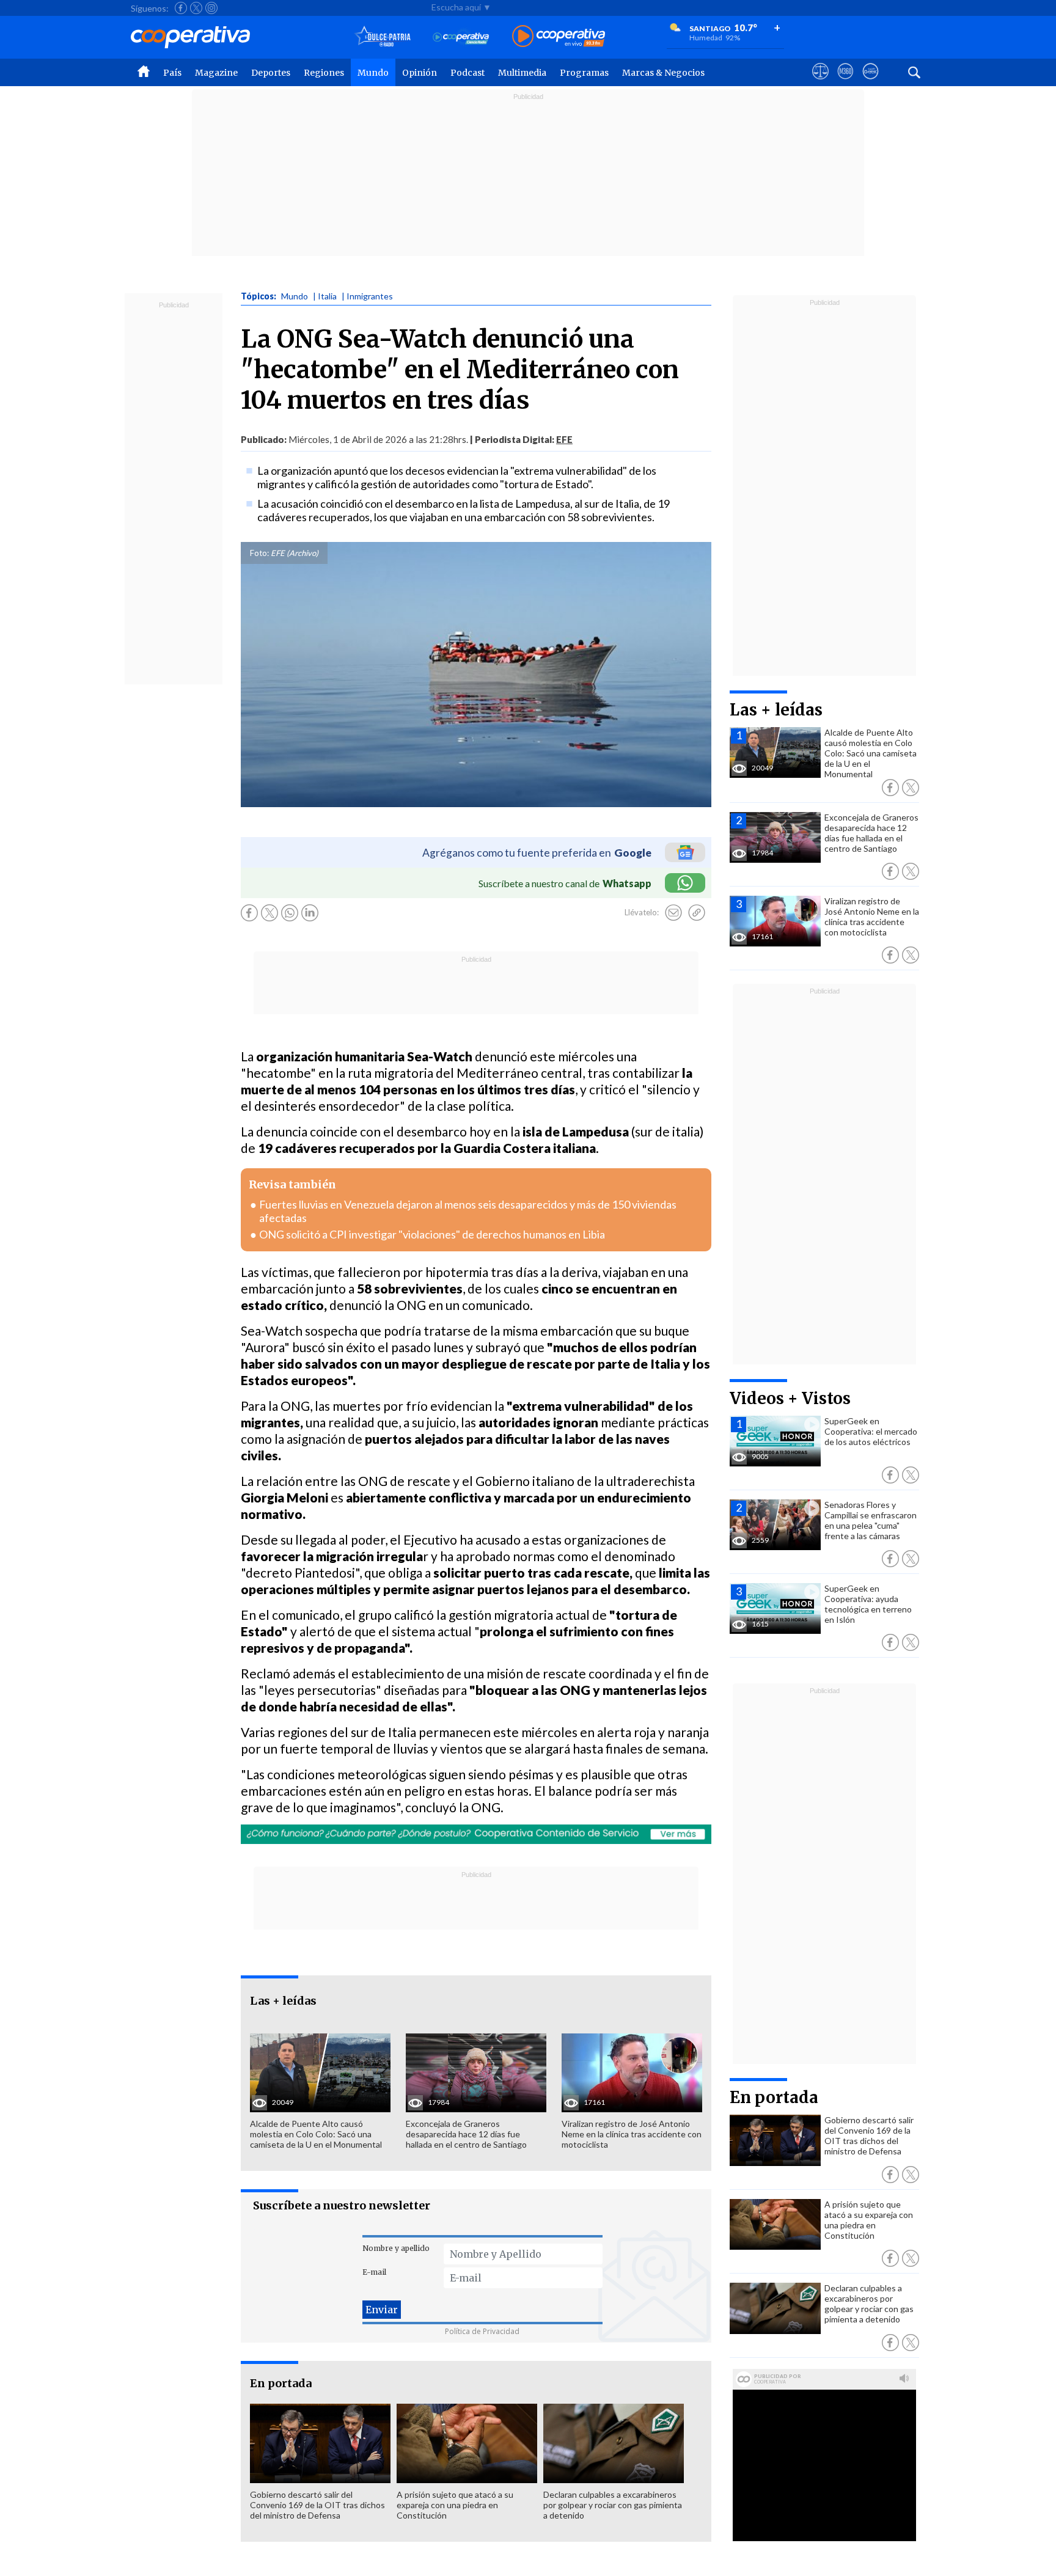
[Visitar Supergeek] (871, 82)
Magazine (216, 73)
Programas (584, 73)
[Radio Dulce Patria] (383, 37)
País (172, 73)
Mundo (373, 73)
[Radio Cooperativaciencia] (461, 37)
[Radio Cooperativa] (559, 37)
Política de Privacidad (482, 2331)
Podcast (468, 73)
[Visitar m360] (845, 82)
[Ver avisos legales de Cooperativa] (820, 82)
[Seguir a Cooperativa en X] (196, 8)
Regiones (324, 73)
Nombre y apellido (396, 2248)
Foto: (259, 553)
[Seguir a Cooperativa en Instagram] (211, 8)
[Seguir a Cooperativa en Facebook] (181, 8)
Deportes (271, 73)
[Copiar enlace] (697, 913)
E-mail (374, 2272)
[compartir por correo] (673, 913)
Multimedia (522, 73)
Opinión (420, 73)
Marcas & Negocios (663, 73)
